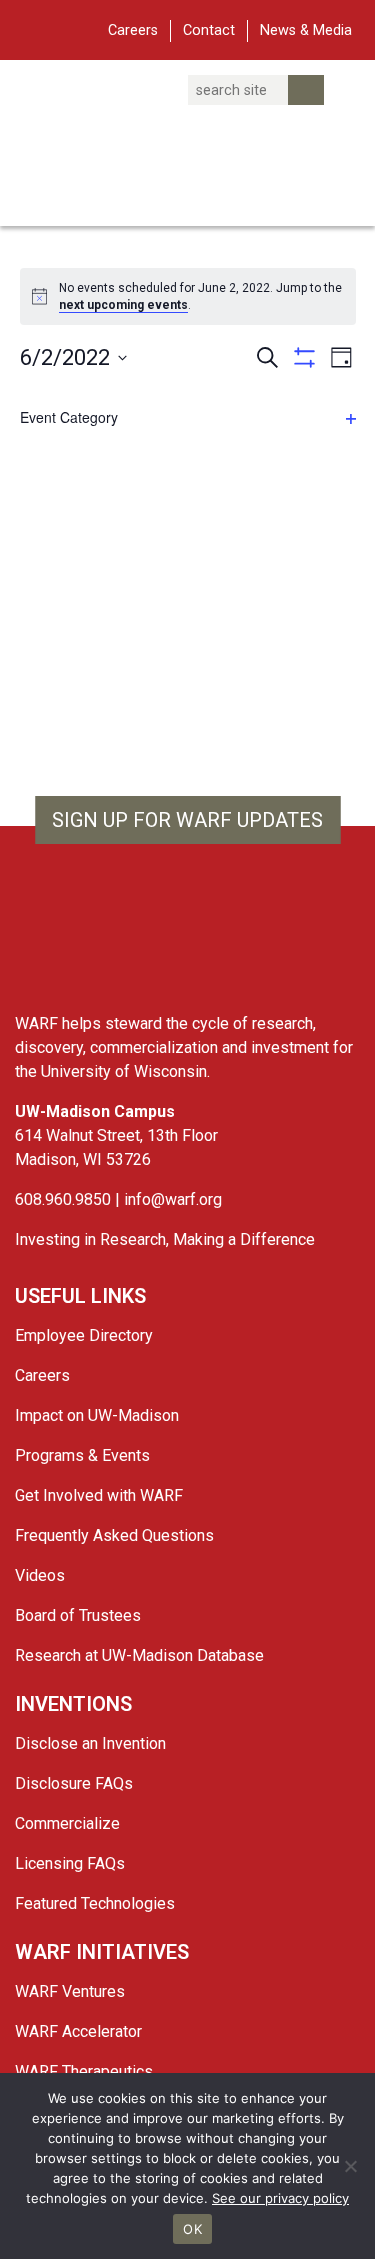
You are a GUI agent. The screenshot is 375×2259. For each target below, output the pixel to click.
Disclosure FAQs (74, 1783)
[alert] (201, 296)
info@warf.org (173, 1199)
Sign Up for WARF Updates (187, 820)
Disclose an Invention (90, 1743)
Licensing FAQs (70, 1863)
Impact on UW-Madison (97, 1415)
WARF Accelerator (78, 2031)
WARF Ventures (70, 1991)
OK (192, 2229)
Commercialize (67, 1823)
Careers (133, 30)
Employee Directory (84, 1335)
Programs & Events (82, 1455)
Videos (40, 1575)
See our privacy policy (280, 2198)
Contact (209, 30)
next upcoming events (123, 305)
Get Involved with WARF (99, 1495)
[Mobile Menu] (29, 28)
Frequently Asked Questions (114, 1535)
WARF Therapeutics (84, 2071)
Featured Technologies (95, 1903)
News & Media (306, 30)
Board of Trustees (78, 1615)
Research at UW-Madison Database (139, 1655)
